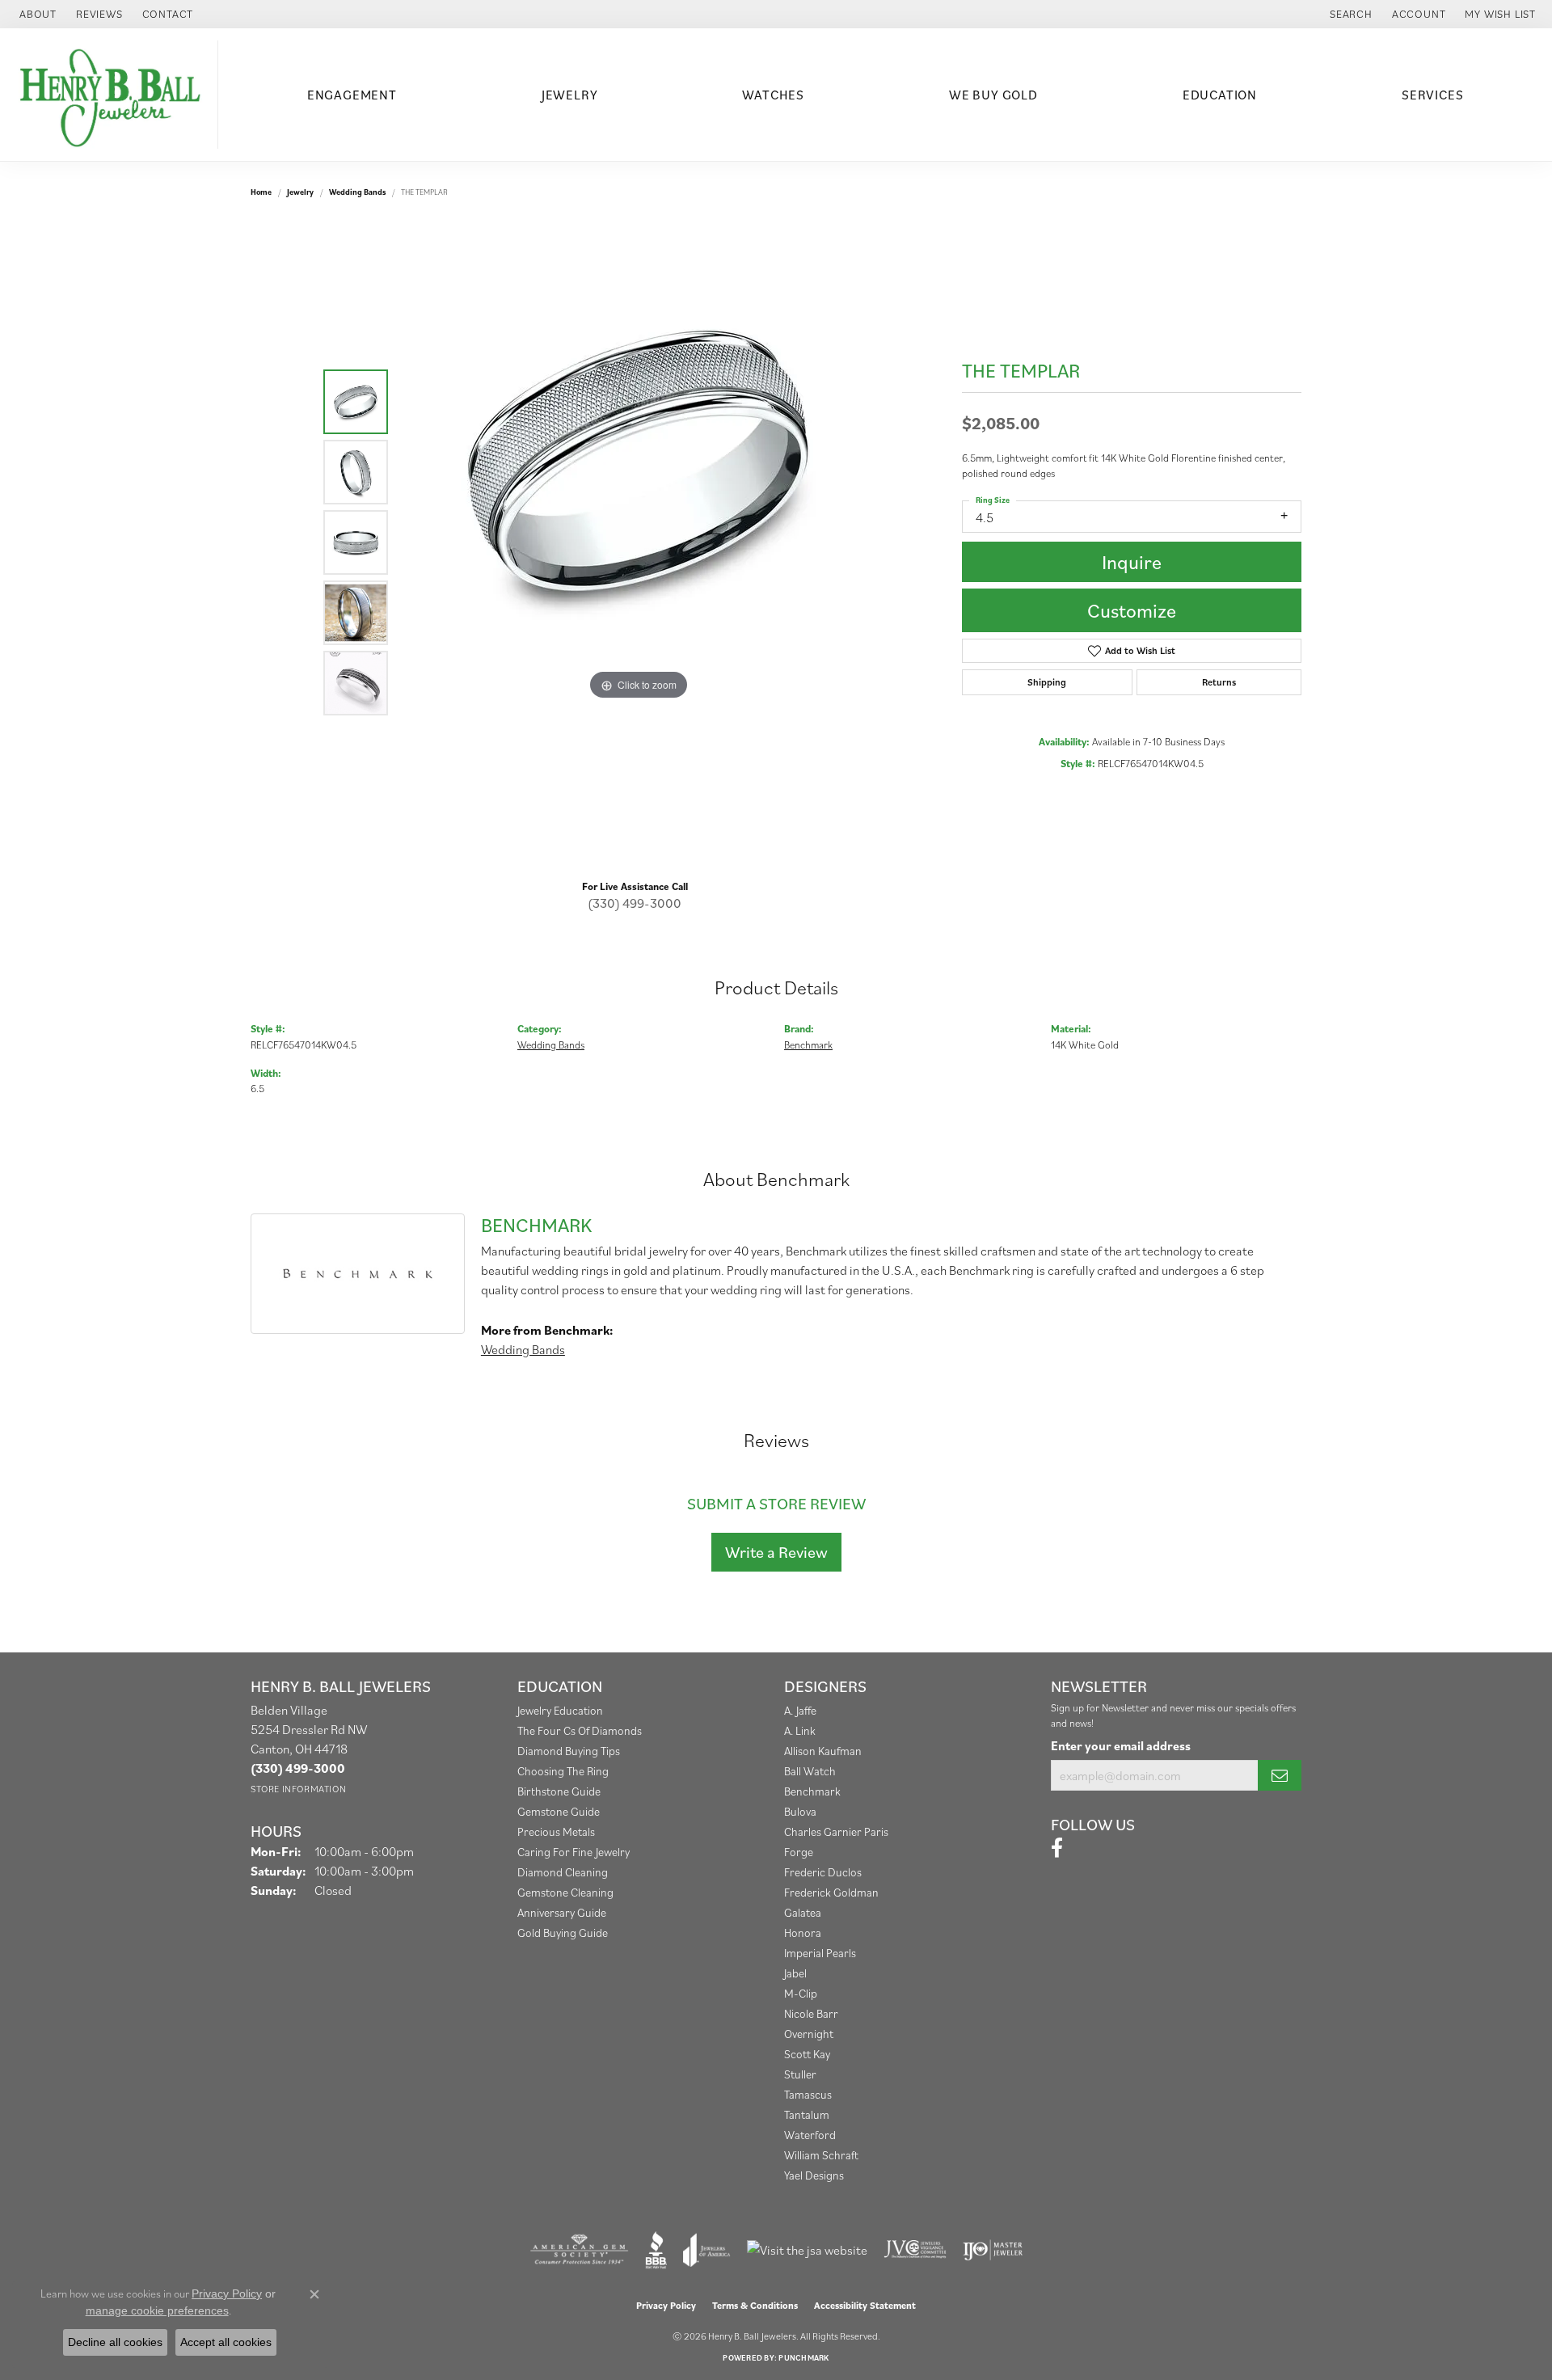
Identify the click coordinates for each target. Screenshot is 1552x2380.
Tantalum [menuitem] (807, 2114)
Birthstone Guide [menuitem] (559, 1791)
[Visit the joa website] (706, 2250)
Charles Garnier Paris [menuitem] (836, 1831)
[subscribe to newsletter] (1280, 1775)
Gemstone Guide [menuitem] (559, 1811)
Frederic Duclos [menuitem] (823, 1872)
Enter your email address (1121, 1745)
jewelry (300, 192)
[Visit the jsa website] (807, 2250)
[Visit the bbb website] (656, 2250)
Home (261, 192)
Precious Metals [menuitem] (556, 1831)
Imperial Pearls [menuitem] (820, 1953)
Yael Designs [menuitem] (814, 2175)
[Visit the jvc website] (915, 2250)
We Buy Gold (993, 95)
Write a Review (776, 1552)
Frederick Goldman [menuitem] (831, 1892)
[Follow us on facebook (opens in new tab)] (1057, 1848)
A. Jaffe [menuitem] (800, 1710)
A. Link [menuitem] (800, 1730)
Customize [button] (1132, 610)
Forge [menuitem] (799, 1852)
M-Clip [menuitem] (801, 1993)
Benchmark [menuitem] (812, 1791)
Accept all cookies (226, 2342)
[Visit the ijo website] (993, 2250)
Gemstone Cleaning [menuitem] (565, 1892)
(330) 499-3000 (635, 903)
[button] (1350, 14)
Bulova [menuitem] (800, 1811)
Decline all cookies (115, 2342)
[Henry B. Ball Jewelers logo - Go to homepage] (113, 95)
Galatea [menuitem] (803, 1912)
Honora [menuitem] (803, 1933)
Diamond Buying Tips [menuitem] (569, 1751)
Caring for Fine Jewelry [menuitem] (574, 1852)
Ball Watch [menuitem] (810, 1771)
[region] (639, 542)
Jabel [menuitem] (795, 1973)
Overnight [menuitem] (809, 2034)
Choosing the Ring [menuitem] (563, 1771)
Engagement (352, 95)
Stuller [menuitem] (800, 2074)
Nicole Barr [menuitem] (811, 2013)
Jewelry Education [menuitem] (560, 1710)
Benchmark (808, 1045)
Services (1432, 95)
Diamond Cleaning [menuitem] (563, 1872)
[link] (36, 14)
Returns (1219, 682)
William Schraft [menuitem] (821, 2155)
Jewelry (570, 95)
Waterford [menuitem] (810, 2135)
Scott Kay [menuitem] (807, 2054)
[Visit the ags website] (579, 2250)
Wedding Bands (357, 192)
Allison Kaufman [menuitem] (823, 1751)
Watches (773, 95)
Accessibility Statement (865, 2305)
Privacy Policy (666, 2305)
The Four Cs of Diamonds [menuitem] (580, 1730)
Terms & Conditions (755, 2305)
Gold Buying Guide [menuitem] (563, 1933)
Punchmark (803, 2358)
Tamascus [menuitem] (808, 2094)
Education (1220, 95)
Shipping (1047, 682)
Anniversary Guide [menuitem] (562, 1912)
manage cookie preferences (157, 2310)
